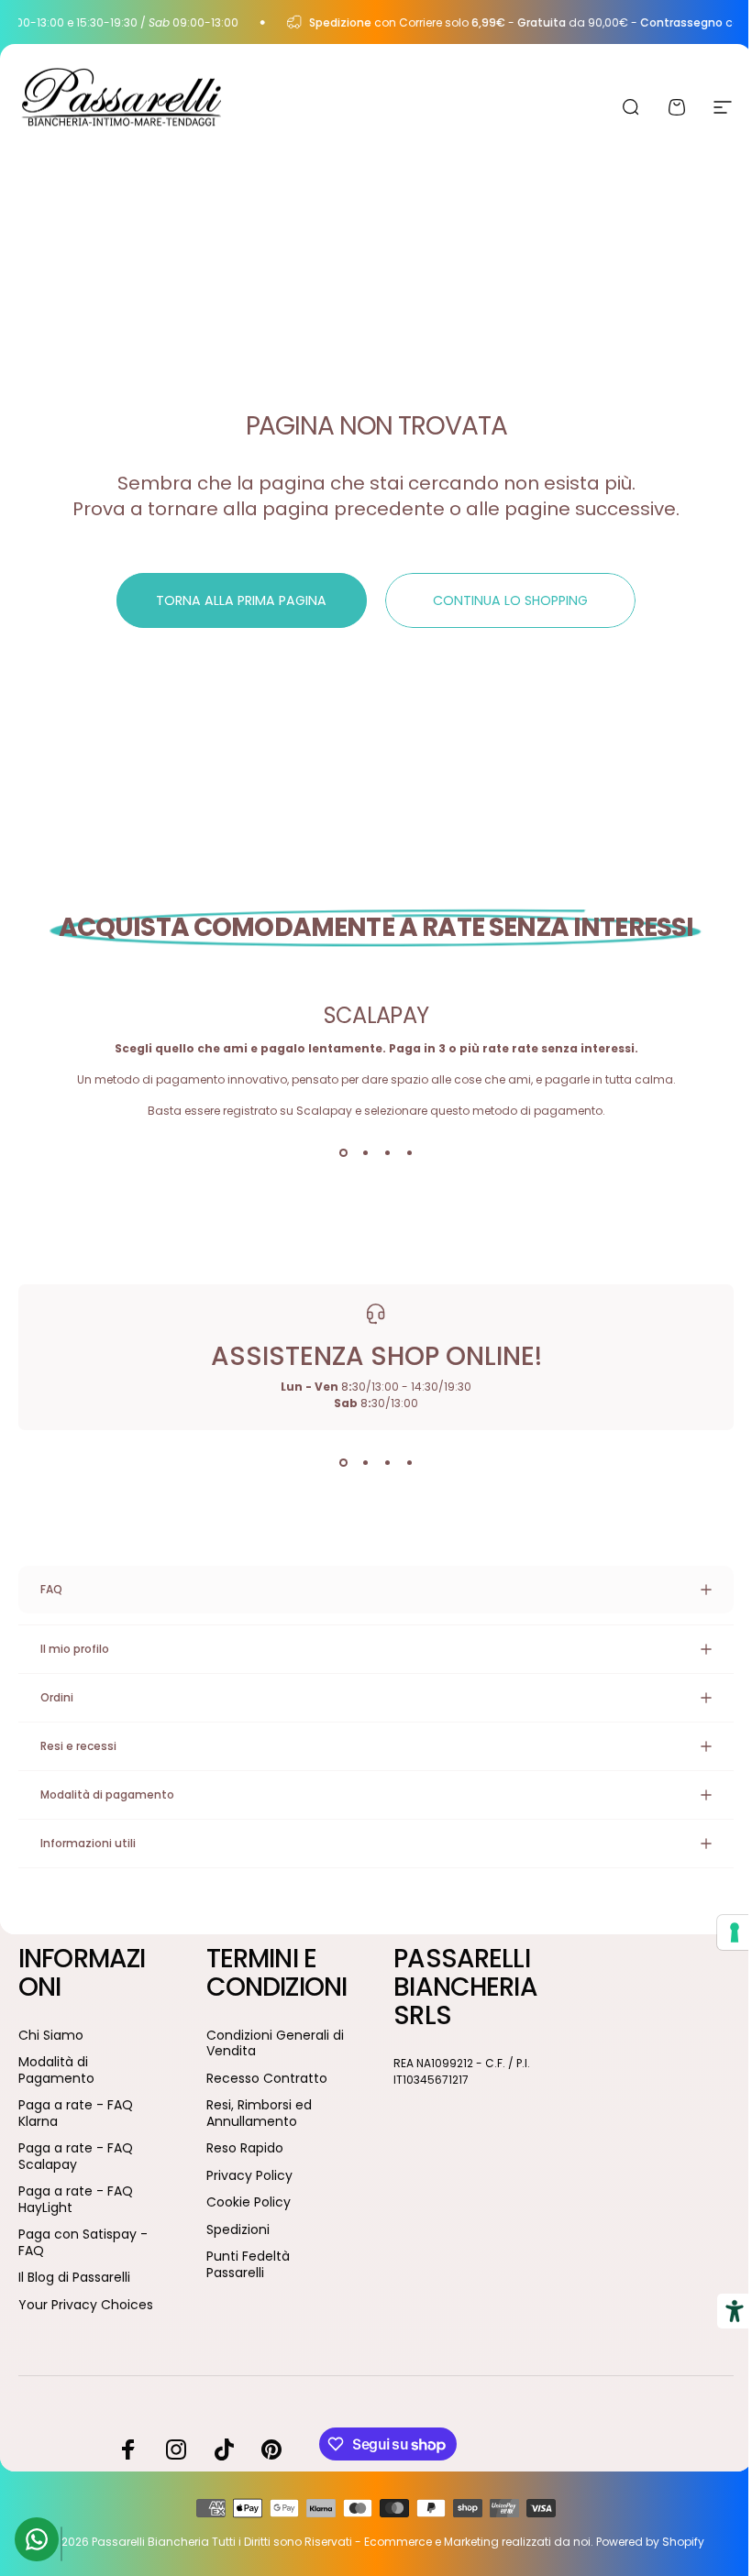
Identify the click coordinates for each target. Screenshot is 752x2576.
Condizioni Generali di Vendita (271, 2071)
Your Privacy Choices (86, 2306)
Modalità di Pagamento (56, 2070)
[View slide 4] (409, 1152)
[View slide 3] (387, 1152)
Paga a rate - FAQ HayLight (76, 2200)
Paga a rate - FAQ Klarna (76, 2114)
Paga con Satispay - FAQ (83, 2243)
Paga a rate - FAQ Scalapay (76, 2157)
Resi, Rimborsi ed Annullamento (255, 2142)
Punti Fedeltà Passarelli (244, 2293)
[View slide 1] (343, 1152)
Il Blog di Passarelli (74, 2278)
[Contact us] (37, 2539)
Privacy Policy (246, 2204)
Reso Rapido (241, 2177)
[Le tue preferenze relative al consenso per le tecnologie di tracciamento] (721, 1932)
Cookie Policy (245, 2231)
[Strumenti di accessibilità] (721, 2311)
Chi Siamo (51, 2036)
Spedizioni (234, 2258)
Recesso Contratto (263, 2107)
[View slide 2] (365, 1152)
